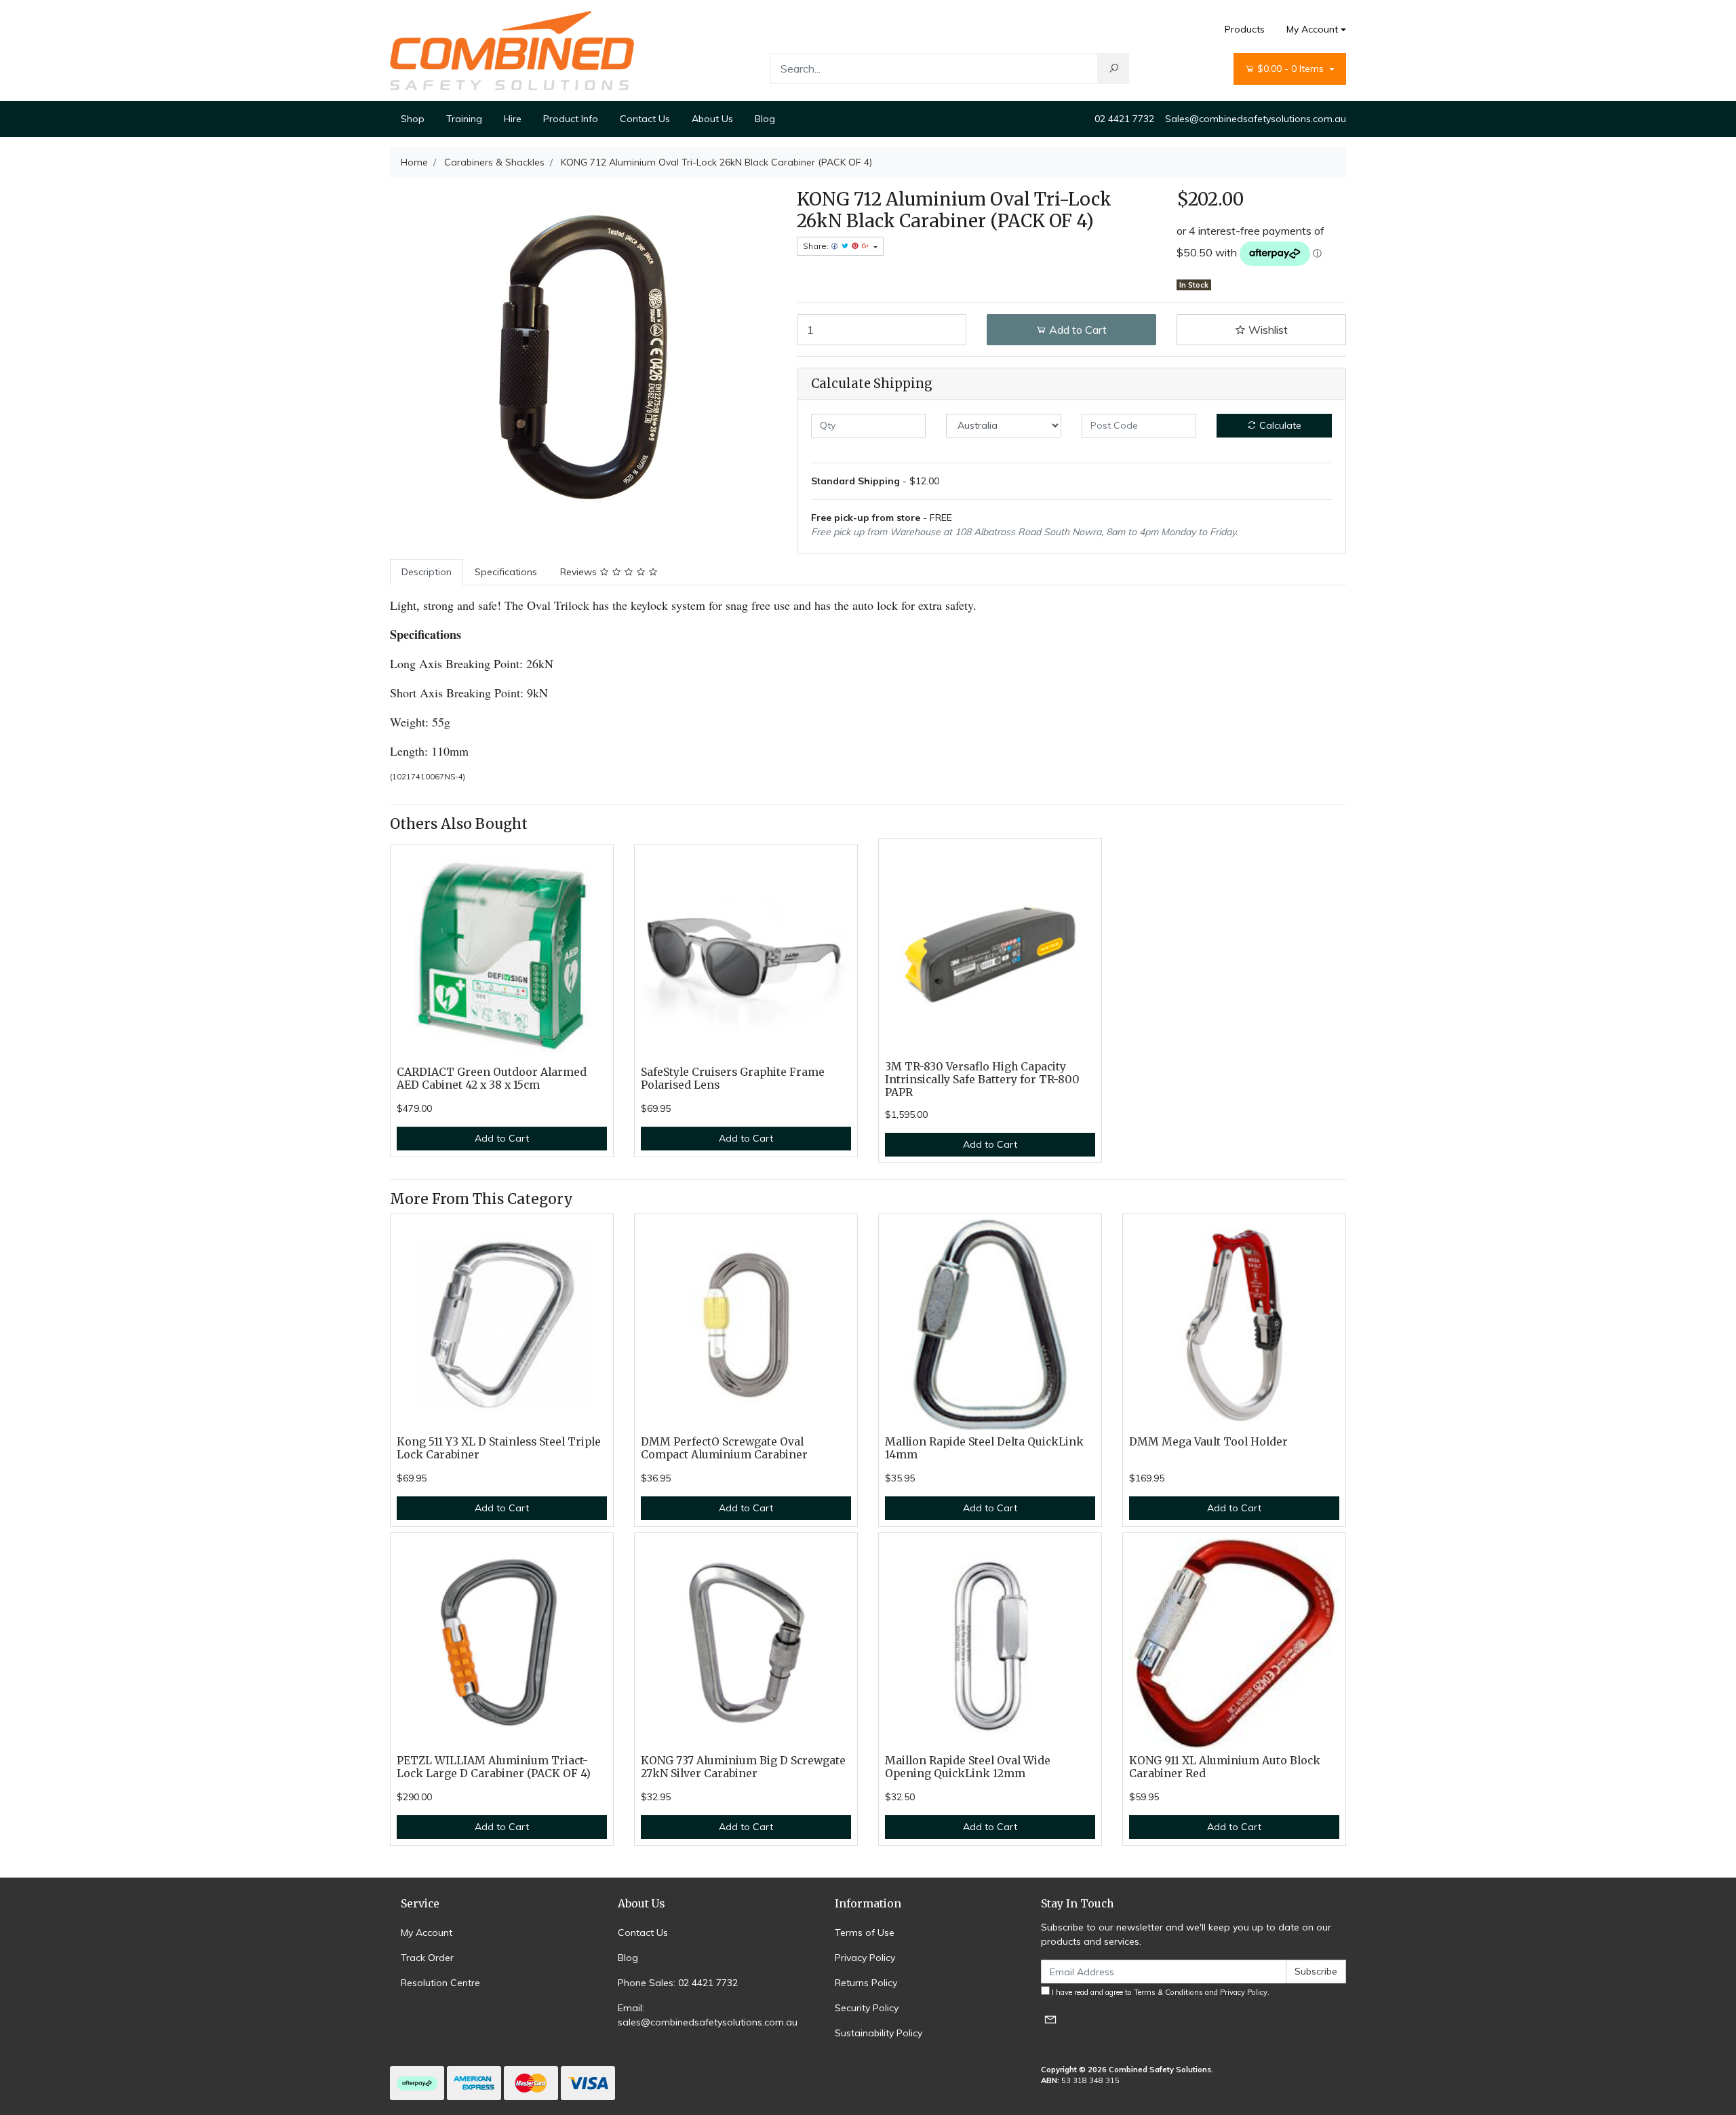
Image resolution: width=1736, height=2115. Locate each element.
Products (1245, 29)
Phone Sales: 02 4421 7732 (678, 1983)
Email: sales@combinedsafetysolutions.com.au (708, 2015)
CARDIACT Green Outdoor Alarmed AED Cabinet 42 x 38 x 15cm (492, 1079)
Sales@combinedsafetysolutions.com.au (1256, 119)
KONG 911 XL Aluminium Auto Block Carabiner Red (1225, 1767)
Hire (513, 119)
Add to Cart (1077, 330)
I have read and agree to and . (1160, 1992)
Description (427, 572)
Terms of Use (865, 1933)
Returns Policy (866, 1983)
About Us (712, 119)
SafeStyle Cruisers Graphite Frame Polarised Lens (733, 1079)
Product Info (571, 119)
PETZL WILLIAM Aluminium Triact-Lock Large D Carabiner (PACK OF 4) (494, 1767)
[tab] (427, 572)
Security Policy (867, 2008)
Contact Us (645, 119)
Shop (413, 119)
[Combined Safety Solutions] (512, 50)
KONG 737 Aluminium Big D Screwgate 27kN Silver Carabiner (743, 1767)
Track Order (427, 1958)
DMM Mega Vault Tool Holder (1208, 1442)
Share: (817, 246)
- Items (1292, 69)
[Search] (1113, 69)
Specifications (506, 572)
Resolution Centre (440, 1983)
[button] (1261, 330)
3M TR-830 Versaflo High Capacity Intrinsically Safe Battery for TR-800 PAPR (982, 1080)
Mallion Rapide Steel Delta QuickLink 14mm (984, 1448)
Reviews (580, 572)
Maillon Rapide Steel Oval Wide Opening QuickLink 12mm (968, 1767)
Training (464, 119)
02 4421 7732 (1124, 119)
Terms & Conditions (1168, 1992)
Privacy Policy (865, 1958)
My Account (1312, 29)
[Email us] (1050, 2019)
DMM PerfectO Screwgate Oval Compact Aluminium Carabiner (724, 1448)
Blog (765, 119)
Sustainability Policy (879, 2033)
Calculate (1279, 425)
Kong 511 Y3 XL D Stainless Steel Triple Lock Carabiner (499, 1448)
